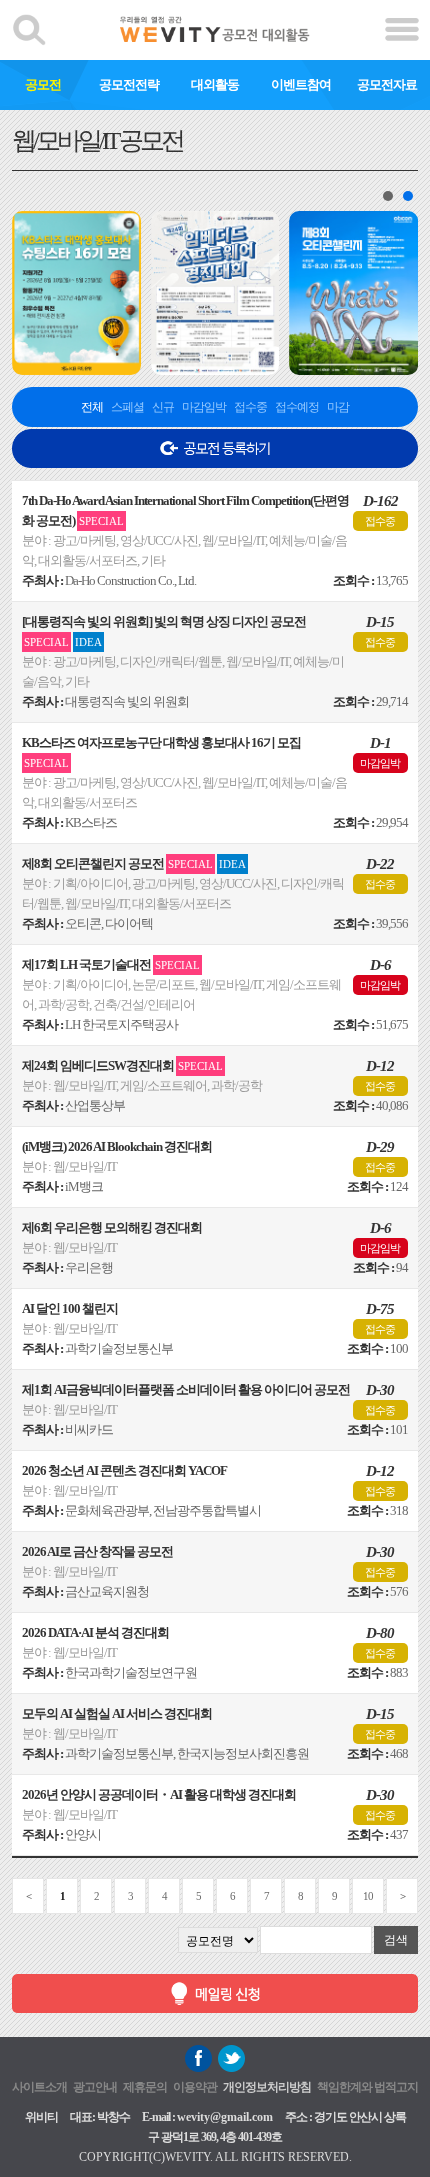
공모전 (43, 84)
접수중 (250, 407)
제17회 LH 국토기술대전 (111, 964)
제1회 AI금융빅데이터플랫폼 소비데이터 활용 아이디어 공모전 (186, 1389)
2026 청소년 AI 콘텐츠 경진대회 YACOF (124, 1470)
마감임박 (204, 407)
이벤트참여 (301, 84)
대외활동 (215, 84)
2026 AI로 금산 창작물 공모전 (97, 1551)
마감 (338, 407)
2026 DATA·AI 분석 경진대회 (95, 1632)
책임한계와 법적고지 (367, 2087)
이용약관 (195, 2087)
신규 (163, 407)
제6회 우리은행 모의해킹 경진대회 (112, 1227)
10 (368, 1896)
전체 (92, 407)
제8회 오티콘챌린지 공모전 (134, 863)
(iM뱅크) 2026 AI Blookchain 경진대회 (117, 1146)
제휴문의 (145, 2087)
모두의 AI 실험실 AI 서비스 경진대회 (117, 1713)
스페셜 (127, 407)
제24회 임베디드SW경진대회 (122, 1065)
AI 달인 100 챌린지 (70, 1308)
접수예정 (297, 407)
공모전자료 (387, 84)
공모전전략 (129, 84)
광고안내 (95, 2087)
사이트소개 (39, 2087)
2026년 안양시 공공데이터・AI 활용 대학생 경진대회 (159, 1794)
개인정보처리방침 (267, 2087)
